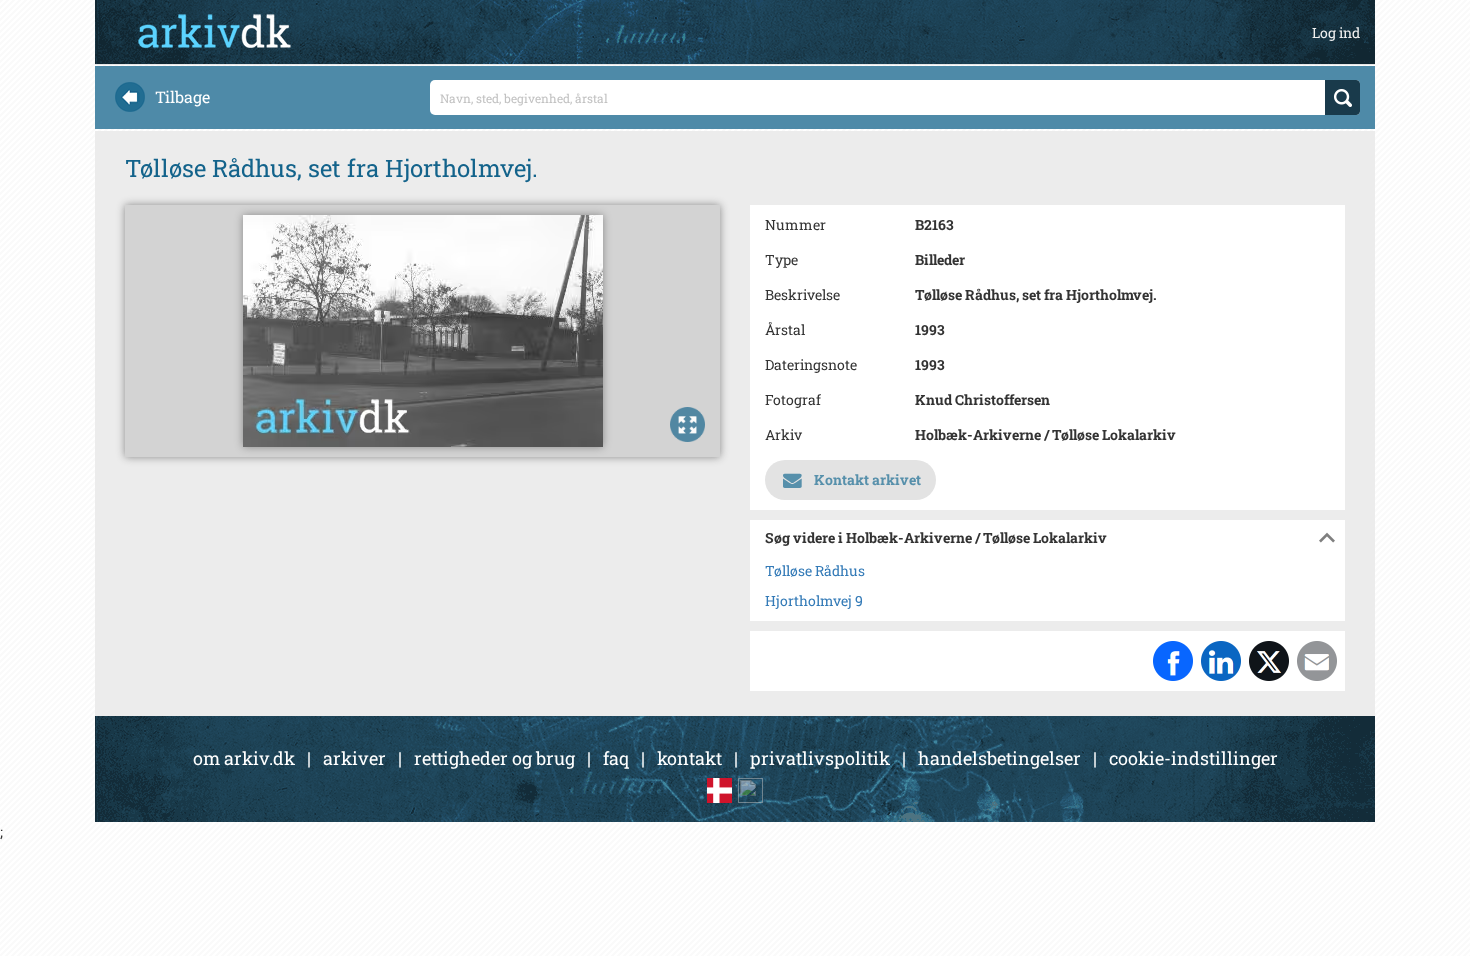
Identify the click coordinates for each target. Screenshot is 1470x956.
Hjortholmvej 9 (814, 600)
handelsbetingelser (999, 758)
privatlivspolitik (820, 758)
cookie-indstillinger (1193, 758)
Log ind (1336, 32)
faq (616, 758)
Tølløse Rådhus (815, 570)
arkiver (354, 758)
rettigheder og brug (494, 758)
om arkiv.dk (244, 758)
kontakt (689, 758)
